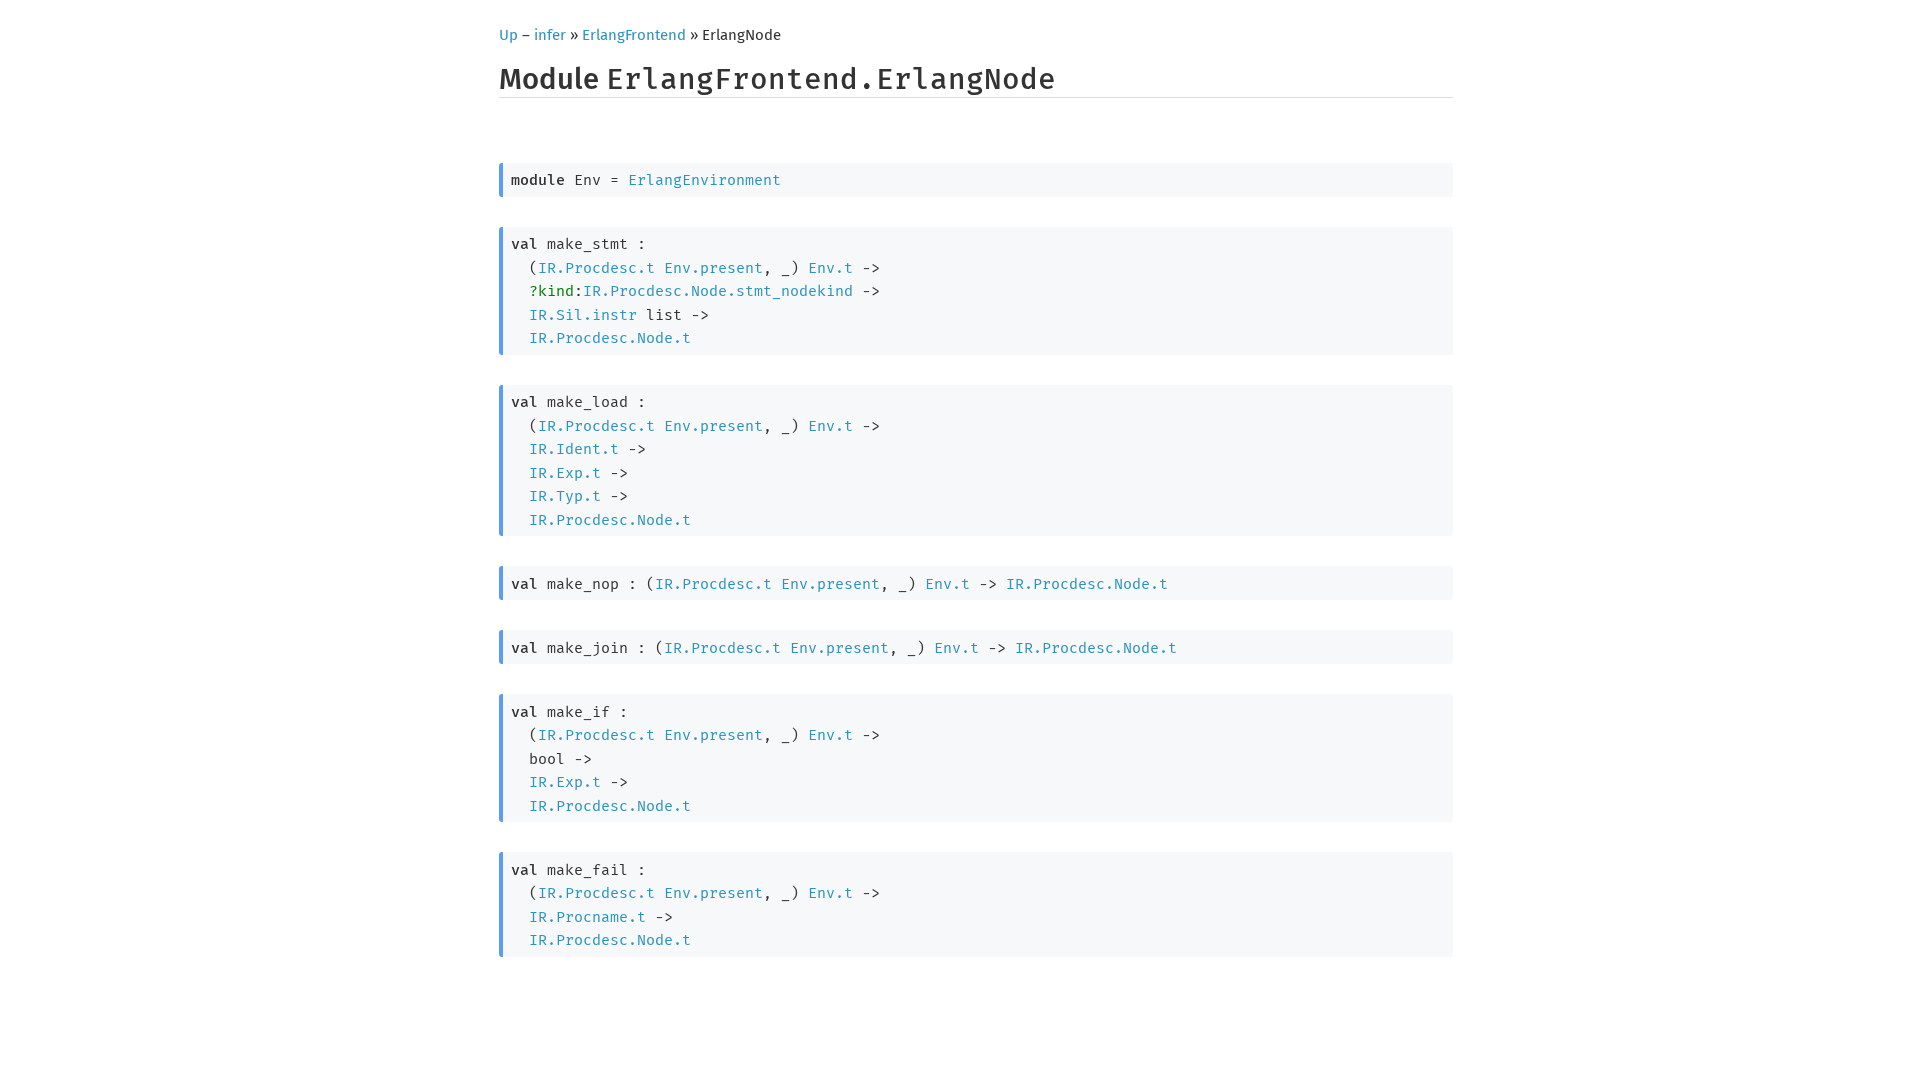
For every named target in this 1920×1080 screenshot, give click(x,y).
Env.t (830, 268)
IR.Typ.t (565, 496)
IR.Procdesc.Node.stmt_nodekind (718, 291)
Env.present (713, 268)
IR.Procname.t (587, 917)
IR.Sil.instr (583, 315)
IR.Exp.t (565, 473)
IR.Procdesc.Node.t (610, 338)
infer (550, 35)
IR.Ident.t (574, 449)
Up (508, 35)
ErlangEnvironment (704, 180)
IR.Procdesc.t (596, 268)
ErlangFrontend (634, 35)
